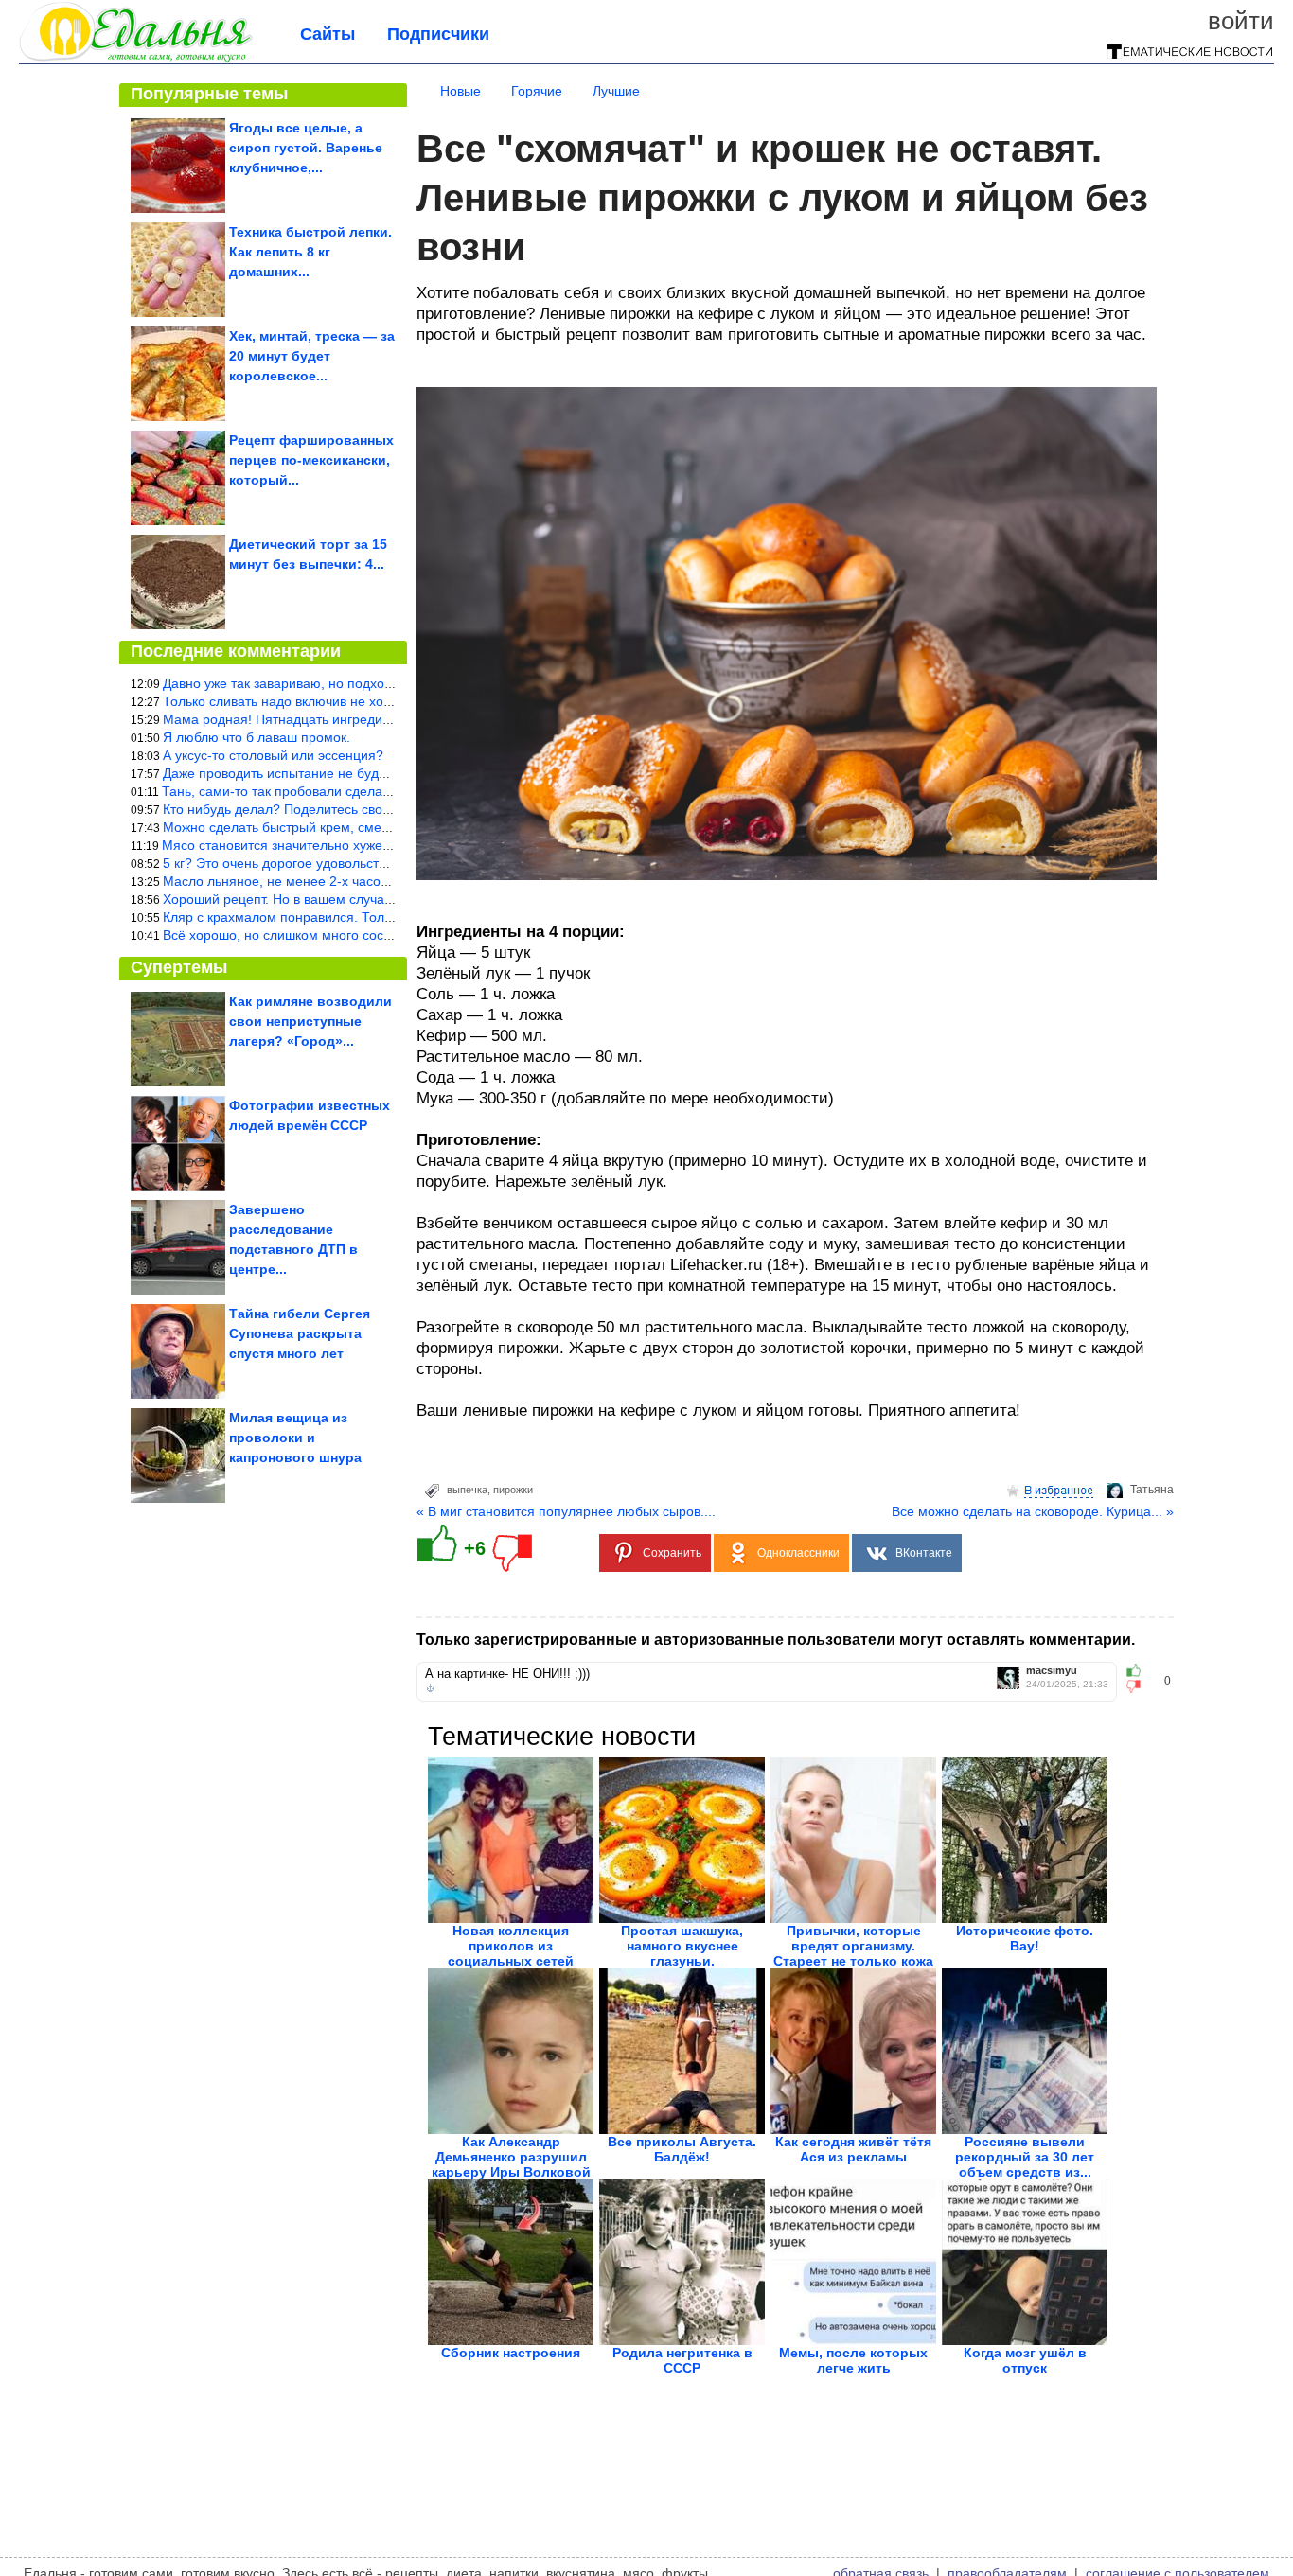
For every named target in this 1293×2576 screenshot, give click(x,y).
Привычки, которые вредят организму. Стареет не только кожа (853, 1946)
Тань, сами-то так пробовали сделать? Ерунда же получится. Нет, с (372, 791)
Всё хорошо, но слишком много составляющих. (310, 935)
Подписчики (438, 34)
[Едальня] (136, 59)
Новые (461, 91)
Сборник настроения (511, 2353)
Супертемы (179, 967)
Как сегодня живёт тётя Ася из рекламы (853, 2149)
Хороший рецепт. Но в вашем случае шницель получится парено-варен (386, 899)
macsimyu (1052, 1671)
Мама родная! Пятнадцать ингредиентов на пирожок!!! (333, 719)
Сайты (328, 34)
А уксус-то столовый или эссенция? (273, 755)
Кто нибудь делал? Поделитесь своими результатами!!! (335, 809)
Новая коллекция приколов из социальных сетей (511, 1946)
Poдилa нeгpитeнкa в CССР (682, 2360)
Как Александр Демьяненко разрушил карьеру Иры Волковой (511, 2157)
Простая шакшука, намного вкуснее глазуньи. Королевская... (682, 1953)
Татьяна (1152, 1490)
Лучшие (616, 91)
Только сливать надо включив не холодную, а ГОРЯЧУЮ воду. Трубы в (383, 701)
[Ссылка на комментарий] (430, 1688)
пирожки (513, 1490)
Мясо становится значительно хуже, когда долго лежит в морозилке (372, 845)
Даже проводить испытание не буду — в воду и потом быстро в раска (379, 773)
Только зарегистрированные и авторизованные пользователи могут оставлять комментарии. (776, 1640)
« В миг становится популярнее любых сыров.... (566, 1511)
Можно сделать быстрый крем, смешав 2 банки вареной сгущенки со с (383, 827)
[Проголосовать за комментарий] (1139, 1686)
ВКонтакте (924, 1553)
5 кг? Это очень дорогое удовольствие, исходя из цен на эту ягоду (369, 863)
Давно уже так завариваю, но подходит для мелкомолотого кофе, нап (380, 683)
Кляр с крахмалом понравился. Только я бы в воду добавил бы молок (380, 917)
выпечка (467, 1490)
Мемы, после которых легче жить (853, 2360)
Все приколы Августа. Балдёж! (682, 2149)
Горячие (537, 91)
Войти (1241, 21)
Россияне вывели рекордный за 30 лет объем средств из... (1025, 2157)
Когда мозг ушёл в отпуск (1025, 2360)
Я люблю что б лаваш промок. (257, 737)
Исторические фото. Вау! (1025, 1938)
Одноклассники (798, 1553)
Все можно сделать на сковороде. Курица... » (1033, 1511)
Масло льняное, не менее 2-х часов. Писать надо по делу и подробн (378, 881)
